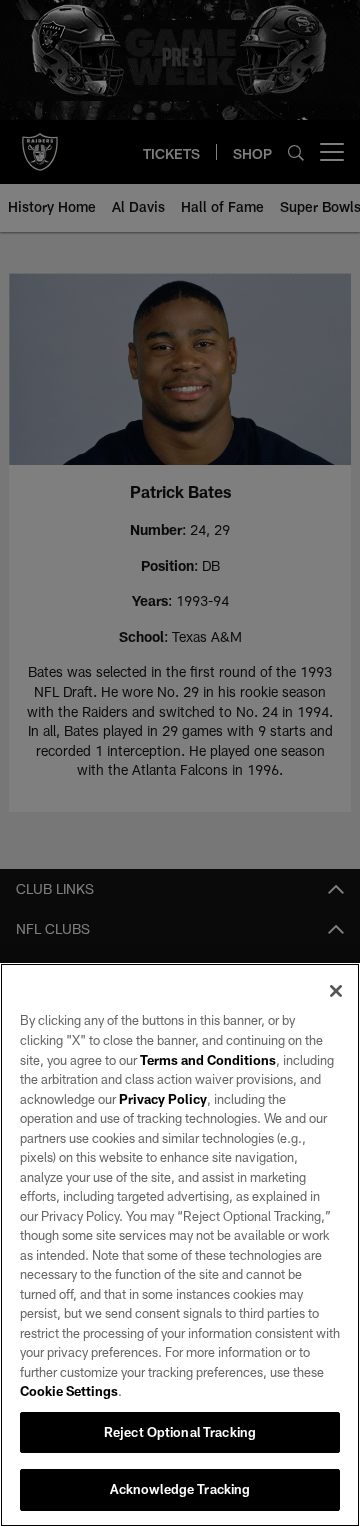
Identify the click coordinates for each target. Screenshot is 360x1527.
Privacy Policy (163, 1099)
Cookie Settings (69, 1391)
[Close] (336, 991)
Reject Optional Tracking (180, 1432)
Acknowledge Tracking (180, 1489)
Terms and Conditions (208, 1060)
